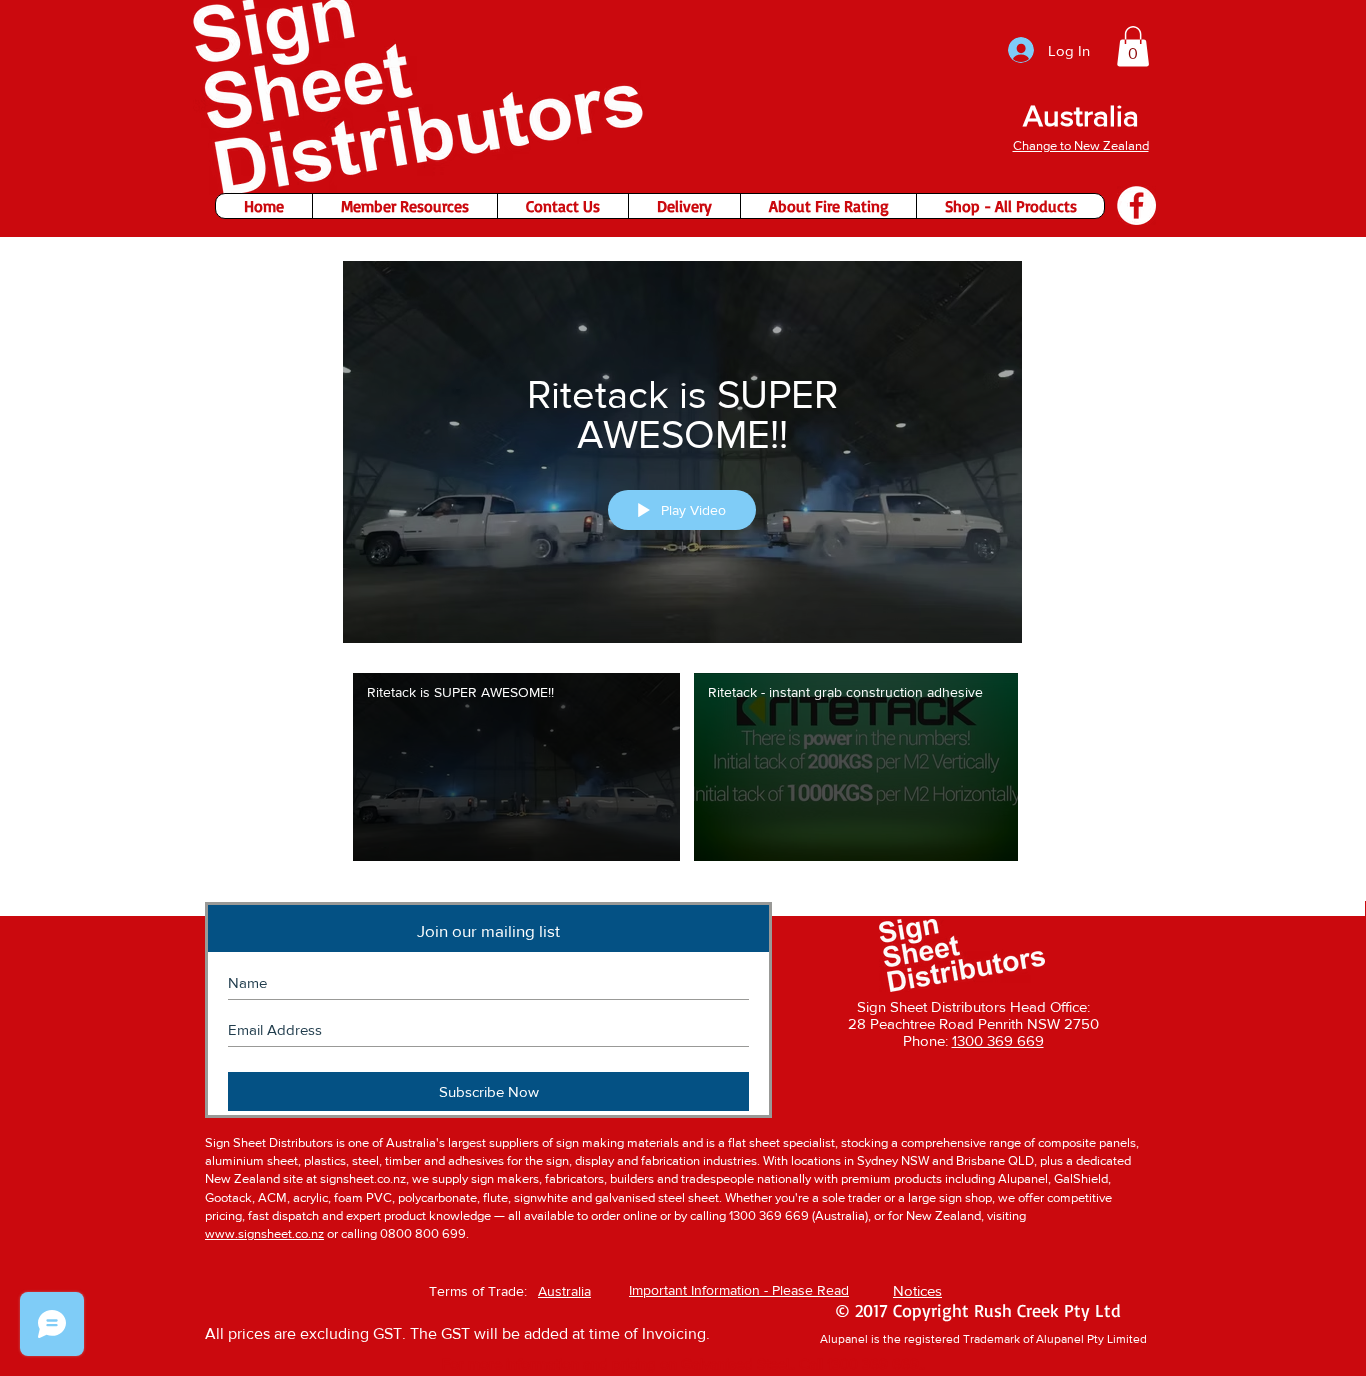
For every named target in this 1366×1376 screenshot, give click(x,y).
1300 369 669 (998, 1040)
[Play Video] (516, 766)
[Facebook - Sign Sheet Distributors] (1136, 205)
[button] (1133, 46)
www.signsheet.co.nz (264, 1233)
